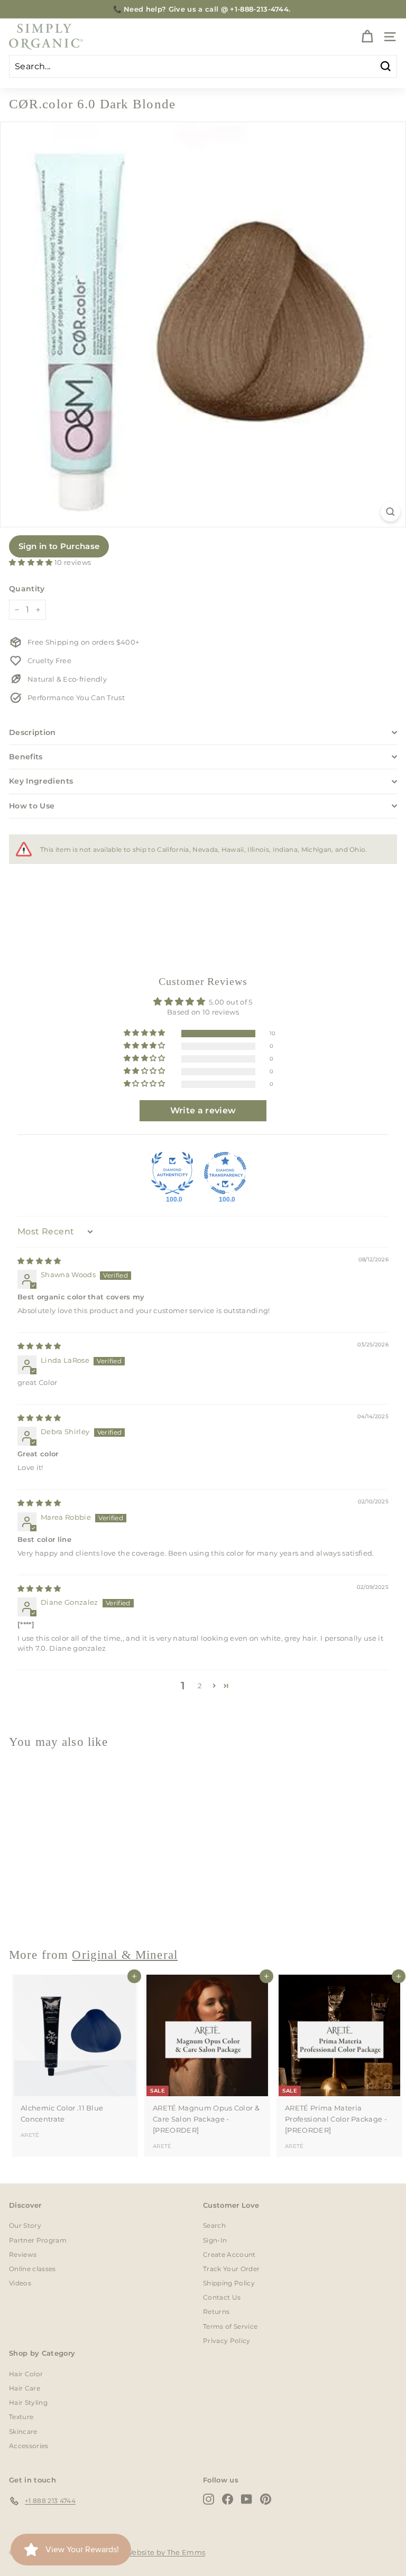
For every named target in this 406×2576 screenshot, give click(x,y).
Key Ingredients (41, 781)
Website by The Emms (165, 2552)
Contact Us (222, 2297)
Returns (216, 2312)
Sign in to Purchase (59, 546)
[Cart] (367, 37)
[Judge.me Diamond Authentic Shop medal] (172, 1173)
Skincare (23, 2431)
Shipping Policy (229, 2283)
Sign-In (215, 2240)
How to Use (32, 806)
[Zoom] (390, 512)
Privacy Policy (227, 2341)
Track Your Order (231, 2269)
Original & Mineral (125, 1955)
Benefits (26, 757)
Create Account (229, 2254)
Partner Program (38, 2240)
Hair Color (26, 2374)
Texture (21, 2417)
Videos (20, 2283)
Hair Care (25, 2388)
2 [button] (200, 1686)
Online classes (33, 2269)
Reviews (23, 2254)
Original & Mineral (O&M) (56, 1911)
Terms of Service (230, 2326)
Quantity (27, 589)
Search (214, 2225)
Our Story (25, 2225)
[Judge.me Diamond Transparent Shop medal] (225, 1173)
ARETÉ (30, 2135)
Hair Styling (28, 2402)
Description (33, 732)
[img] (39, 1261)
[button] (32, 562)
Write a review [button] (203, 1110)
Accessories (29, 2446)
